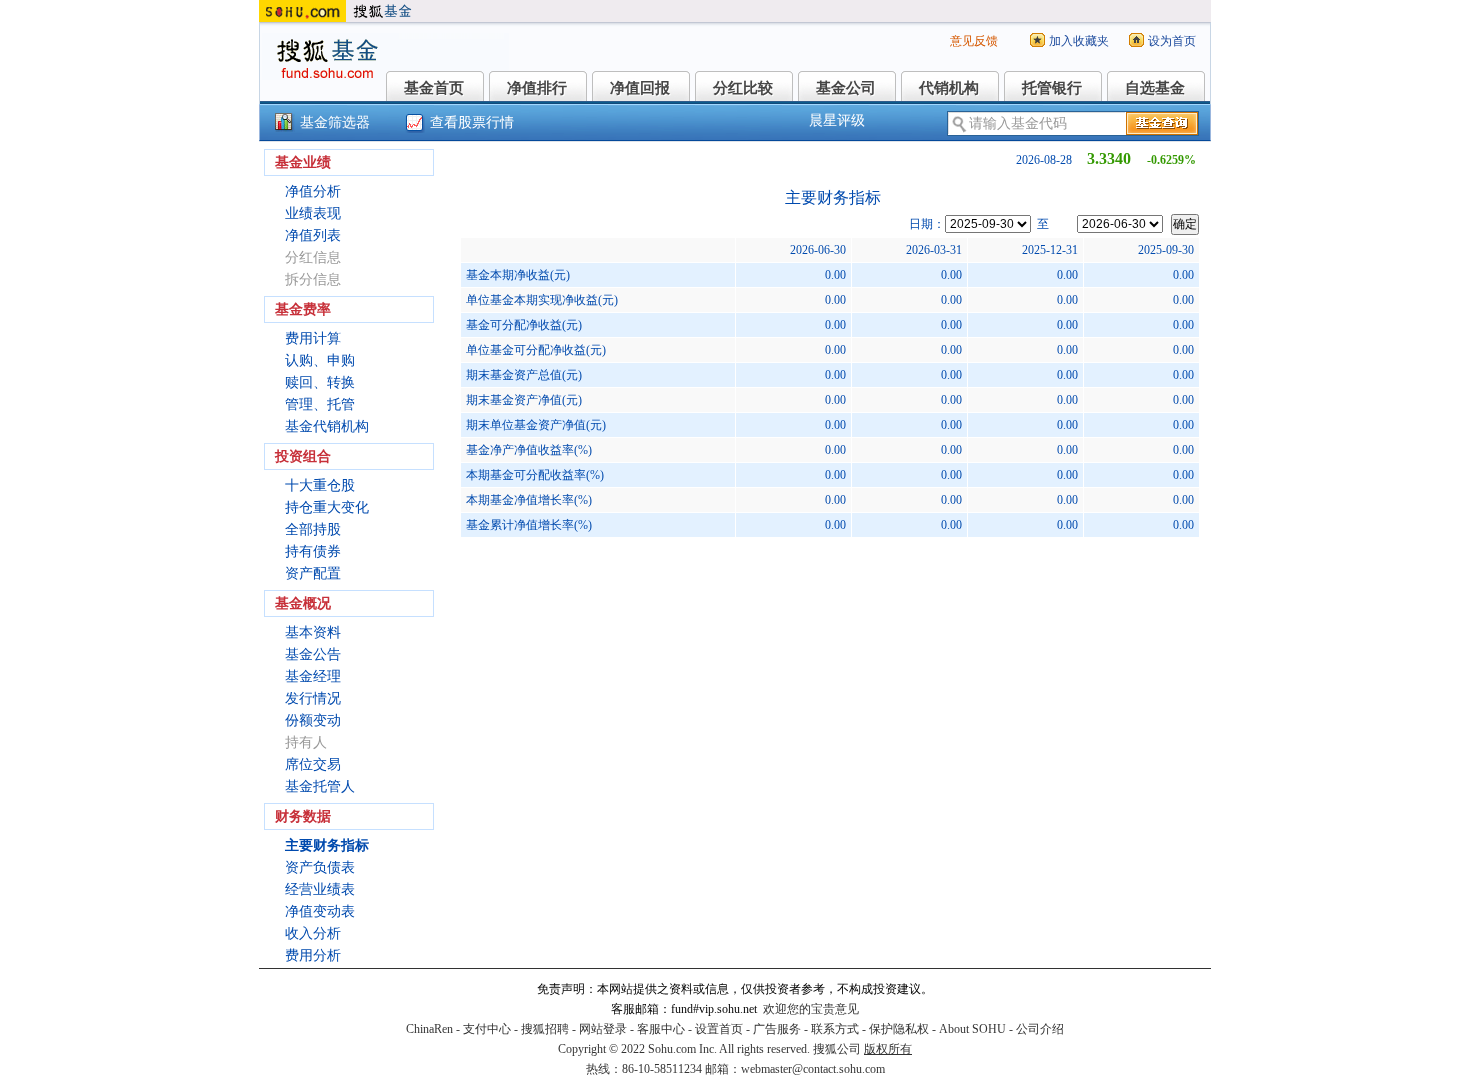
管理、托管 (320, 404)
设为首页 (1172, 41)
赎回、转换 (320, 382)
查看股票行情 (472, 122)
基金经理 (313, 676)
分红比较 (743, 88)
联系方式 (835, 1029)
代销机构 (949, 88)
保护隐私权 (899, 1029)
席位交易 (313, 764)
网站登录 (603, 1029)
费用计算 (313, 338)
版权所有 (888, 1049)
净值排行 (537, 88)
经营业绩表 (320, 889)
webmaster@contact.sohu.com (813, 1069)
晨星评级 (837, 120)
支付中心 (487, 1029)
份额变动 (313, 720)
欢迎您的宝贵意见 (811, 1009)
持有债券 (313, 551)
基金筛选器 (335, 122)
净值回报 (640, 88)
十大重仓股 (320, 485)
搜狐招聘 (545, 1029)
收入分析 (313, 933)
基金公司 (846, 88)
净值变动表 (320, 911)
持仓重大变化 (327, 507)
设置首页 (719, 1029)
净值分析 (313, 191)
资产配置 (313, 573)
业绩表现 (313, 213)
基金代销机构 (327, 426)
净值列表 (313, 235)
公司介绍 (1040, 1029)
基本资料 (313, 632)
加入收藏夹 (1079, 41)
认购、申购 (320, 360)
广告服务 (777, 1029)
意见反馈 (974, 41)
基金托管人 (320, 786)
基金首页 (434, 88)
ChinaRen (429, 1029)
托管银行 (1052, 88)
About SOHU (972, 1029)
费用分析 (313, 955)
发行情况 (313, 698)
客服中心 (661, 1029)
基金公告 (313, 654)
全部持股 (313, 529)
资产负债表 (320, 867)
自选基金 (1155, 88)
